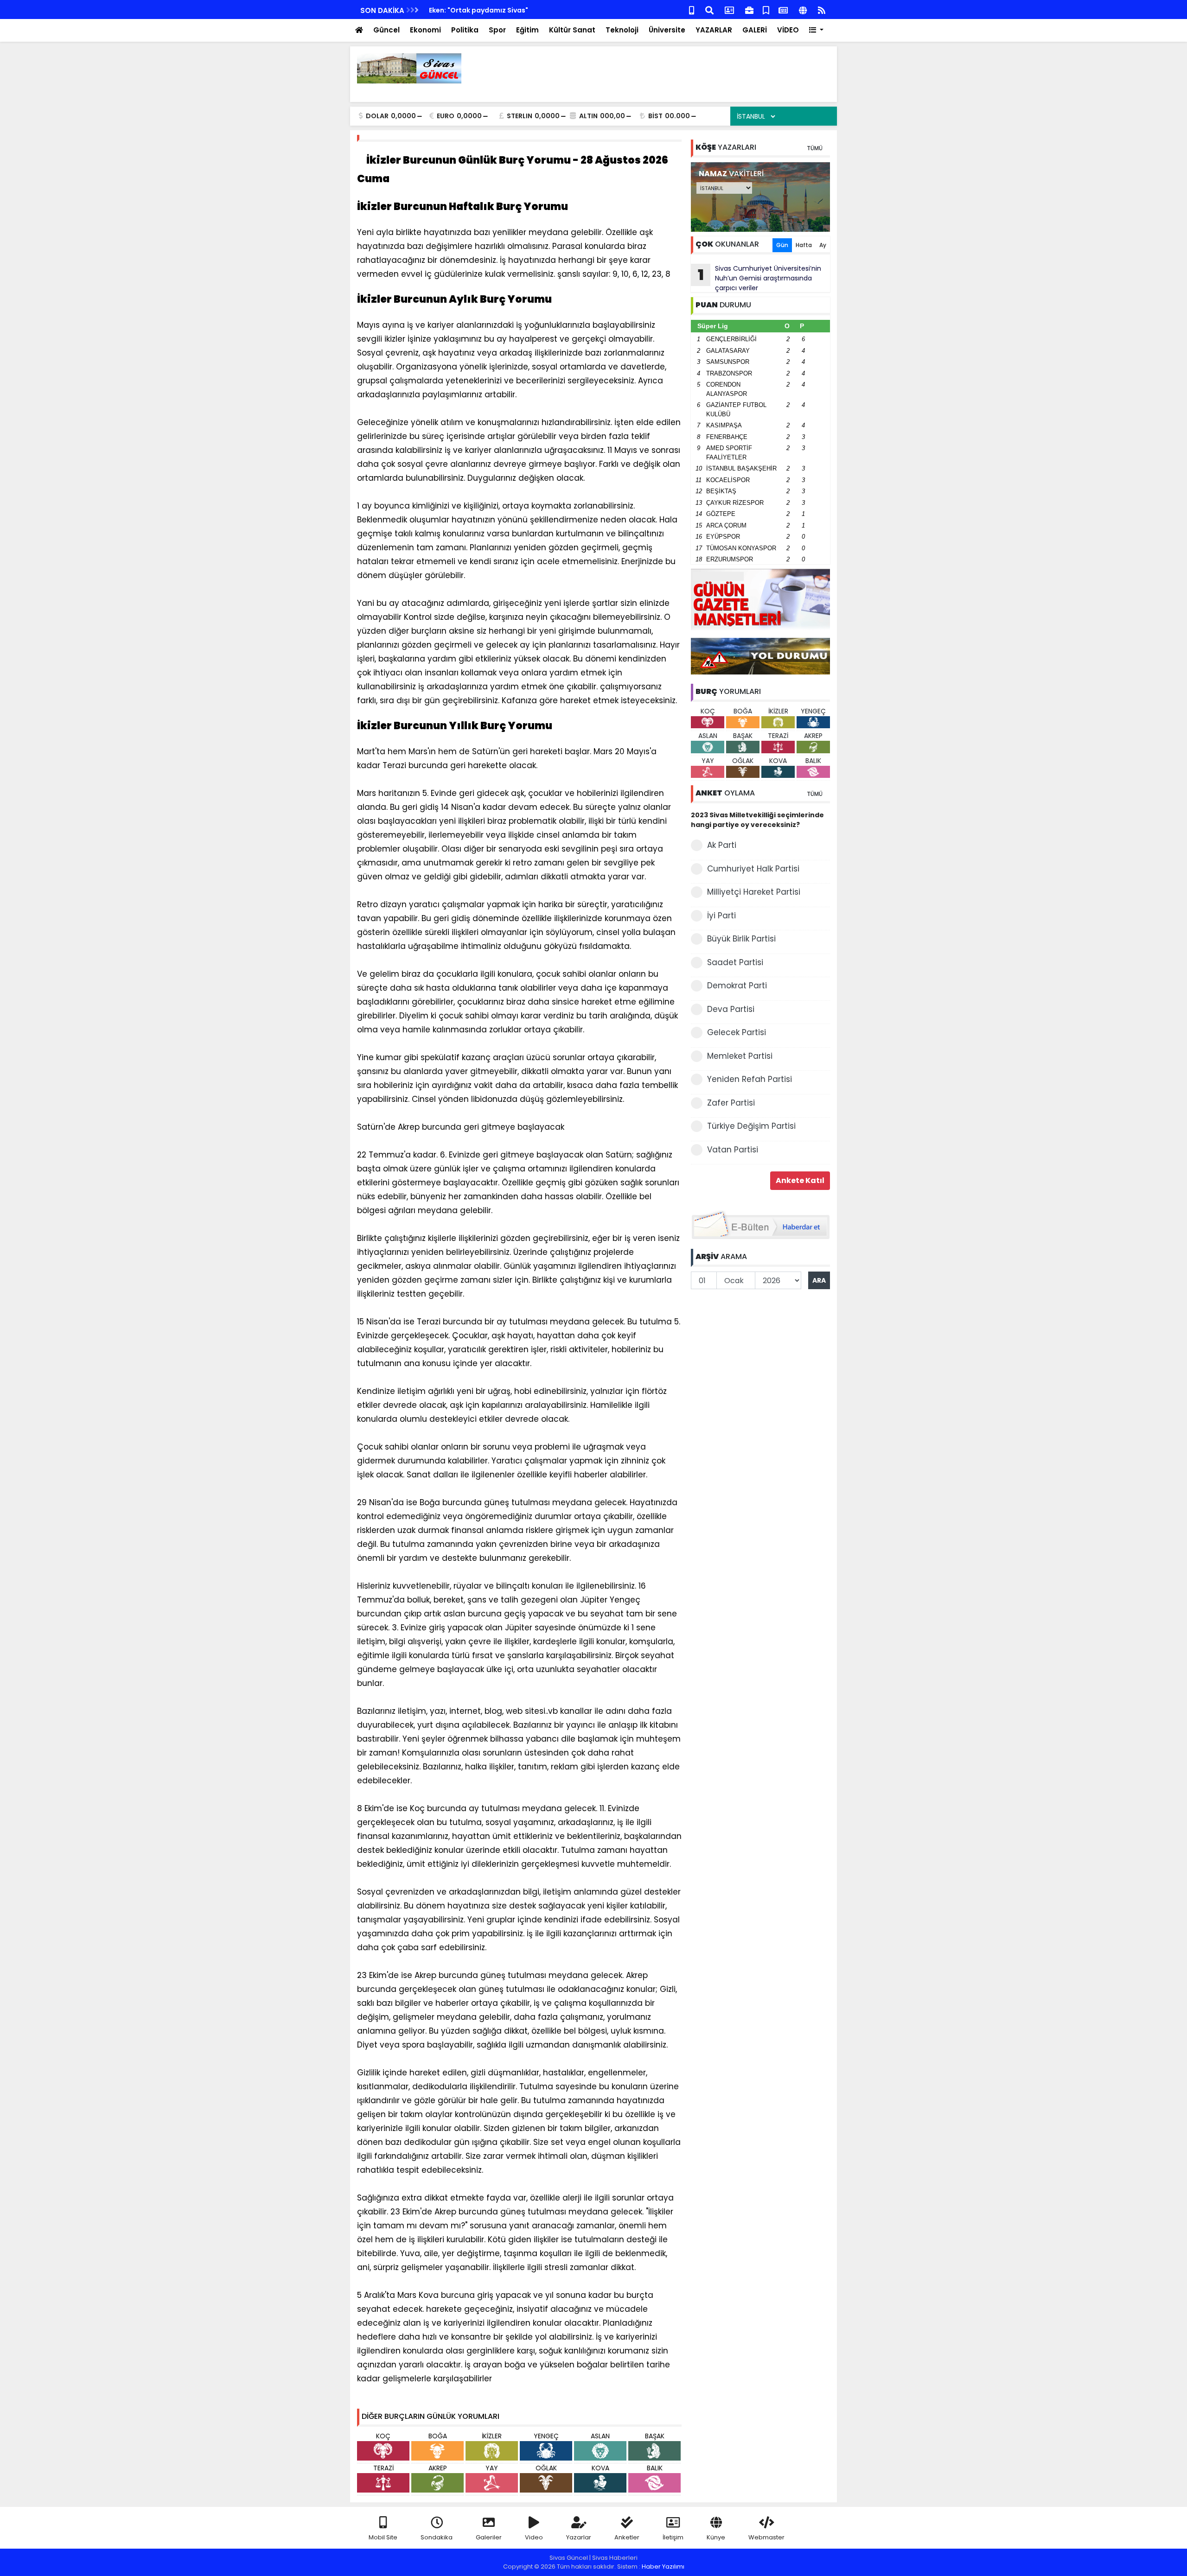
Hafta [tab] (804, 245)
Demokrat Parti (737, 986)
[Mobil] (692, 10)
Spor (497, 30)
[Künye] (803, 10)
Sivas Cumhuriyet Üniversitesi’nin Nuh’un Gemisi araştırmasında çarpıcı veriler (760, 278)
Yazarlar (579, 2537)
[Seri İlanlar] (766, 10)
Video (534, 2537)
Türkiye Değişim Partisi (751, 1126)
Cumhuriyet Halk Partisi (753, 869)
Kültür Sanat (572, 30)
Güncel (386, 30)
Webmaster (766, 2537)
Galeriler (489, 2537)
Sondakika (437, 2537)
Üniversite (667, 30)
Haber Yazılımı (663, 2566)
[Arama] (709, 10)
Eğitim (527, 30)
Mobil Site (383, 2537)
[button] (816, 30)
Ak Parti (722, 845)
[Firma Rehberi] (749, 10)
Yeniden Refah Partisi (750, 1079)
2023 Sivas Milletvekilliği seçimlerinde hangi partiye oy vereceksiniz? (757, 820)
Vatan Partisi (733, 1150)
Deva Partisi (731, 1009)
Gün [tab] (782, 245)
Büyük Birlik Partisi (741, 939)
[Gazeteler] (783, 10)
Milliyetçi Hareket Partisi (754, 892)
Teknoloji (622, 30)
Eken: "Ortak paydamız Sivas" (479, 10)
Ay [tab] (823, 245)
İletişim (673, 2537)
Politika (465, 30)
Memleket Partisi (740, 1056)
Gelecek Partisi (737, 1032)
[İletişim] (729, 10)
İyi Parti (721, 916)
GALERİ (755, 30)
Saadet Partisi (735, 962)
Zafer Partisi (731, 1103)
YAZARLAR (714, 30)
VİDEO (788, 30)
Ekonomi (425, 30)
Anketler (627, 2537)
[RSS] (822, 10)
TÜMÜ (815, 148)
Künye (716, 2537)
